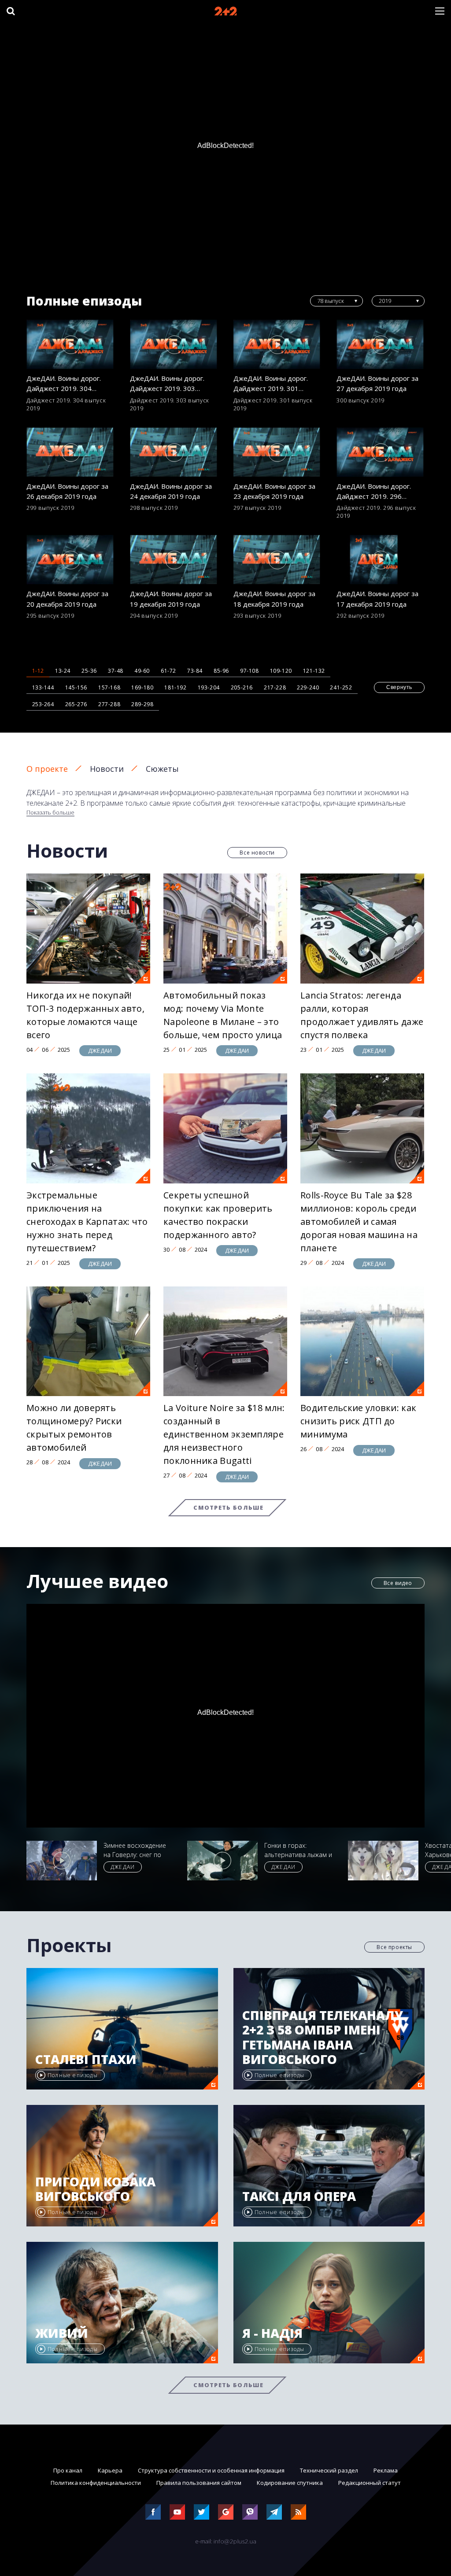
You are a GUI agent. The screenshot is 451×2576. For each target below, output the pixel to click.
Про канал (68, 2470)
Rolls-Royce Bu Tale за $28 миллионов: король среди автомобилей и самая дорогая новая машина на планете (359, 1222)
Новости (107, 769)
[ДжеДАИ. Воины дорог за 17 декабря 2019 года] (381, 560)
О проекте (47, 769)
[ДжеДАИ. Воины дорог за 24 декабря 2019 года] (174, 452)
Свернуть (399, 687)
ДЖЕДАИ (100, 1050)
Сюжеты (162, 769)
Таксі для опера (299, 2196)
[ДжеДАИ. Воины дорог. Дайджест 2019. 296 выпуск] (381, 452)
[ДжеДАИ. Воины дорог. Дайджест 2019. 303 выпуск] (174, 344)
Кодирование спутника (290, 2483)
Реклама (386, 2470)
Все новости (257, 853)
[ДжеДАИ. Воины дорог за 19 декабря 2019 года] (174, 560)
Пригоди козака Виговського (95, 2189)
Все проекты (394, 1947)
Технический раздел (329, 2470)
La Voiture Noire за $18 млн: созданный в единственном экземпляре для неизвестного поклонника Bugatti (224, 1434)
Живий (62, 2333)
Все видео (398, 1583)
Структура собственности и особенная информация (211, 2470)
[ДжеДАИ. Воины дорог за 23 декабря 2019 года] (277, 452)
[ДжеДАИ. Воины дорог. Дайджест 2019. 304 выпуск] (70, 344)
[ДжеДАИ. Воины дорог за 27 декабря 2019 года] (381, 344)
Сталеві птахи (86, 2060)
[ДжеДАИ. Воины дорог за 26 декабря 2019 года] (70, 452)
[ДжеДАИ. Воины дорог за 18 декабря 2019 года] (277, 560)
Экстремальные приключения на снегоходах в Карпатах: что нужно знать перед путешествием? (87, 1222)
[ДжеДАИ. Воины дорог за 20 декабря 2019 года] (70, 560)
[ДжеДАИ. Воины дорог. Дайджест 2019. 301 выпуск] (277, 344)
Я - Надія (272, 2333)
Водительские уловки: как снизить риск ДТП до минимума (358, 1421)
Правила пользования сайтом (199, 2483)
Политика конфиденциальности (96, 2483)
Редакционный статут (370, 2483)
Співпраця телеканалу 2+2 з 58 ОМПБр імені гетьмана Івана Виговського (323, 2038)
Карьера (110, 2470)
